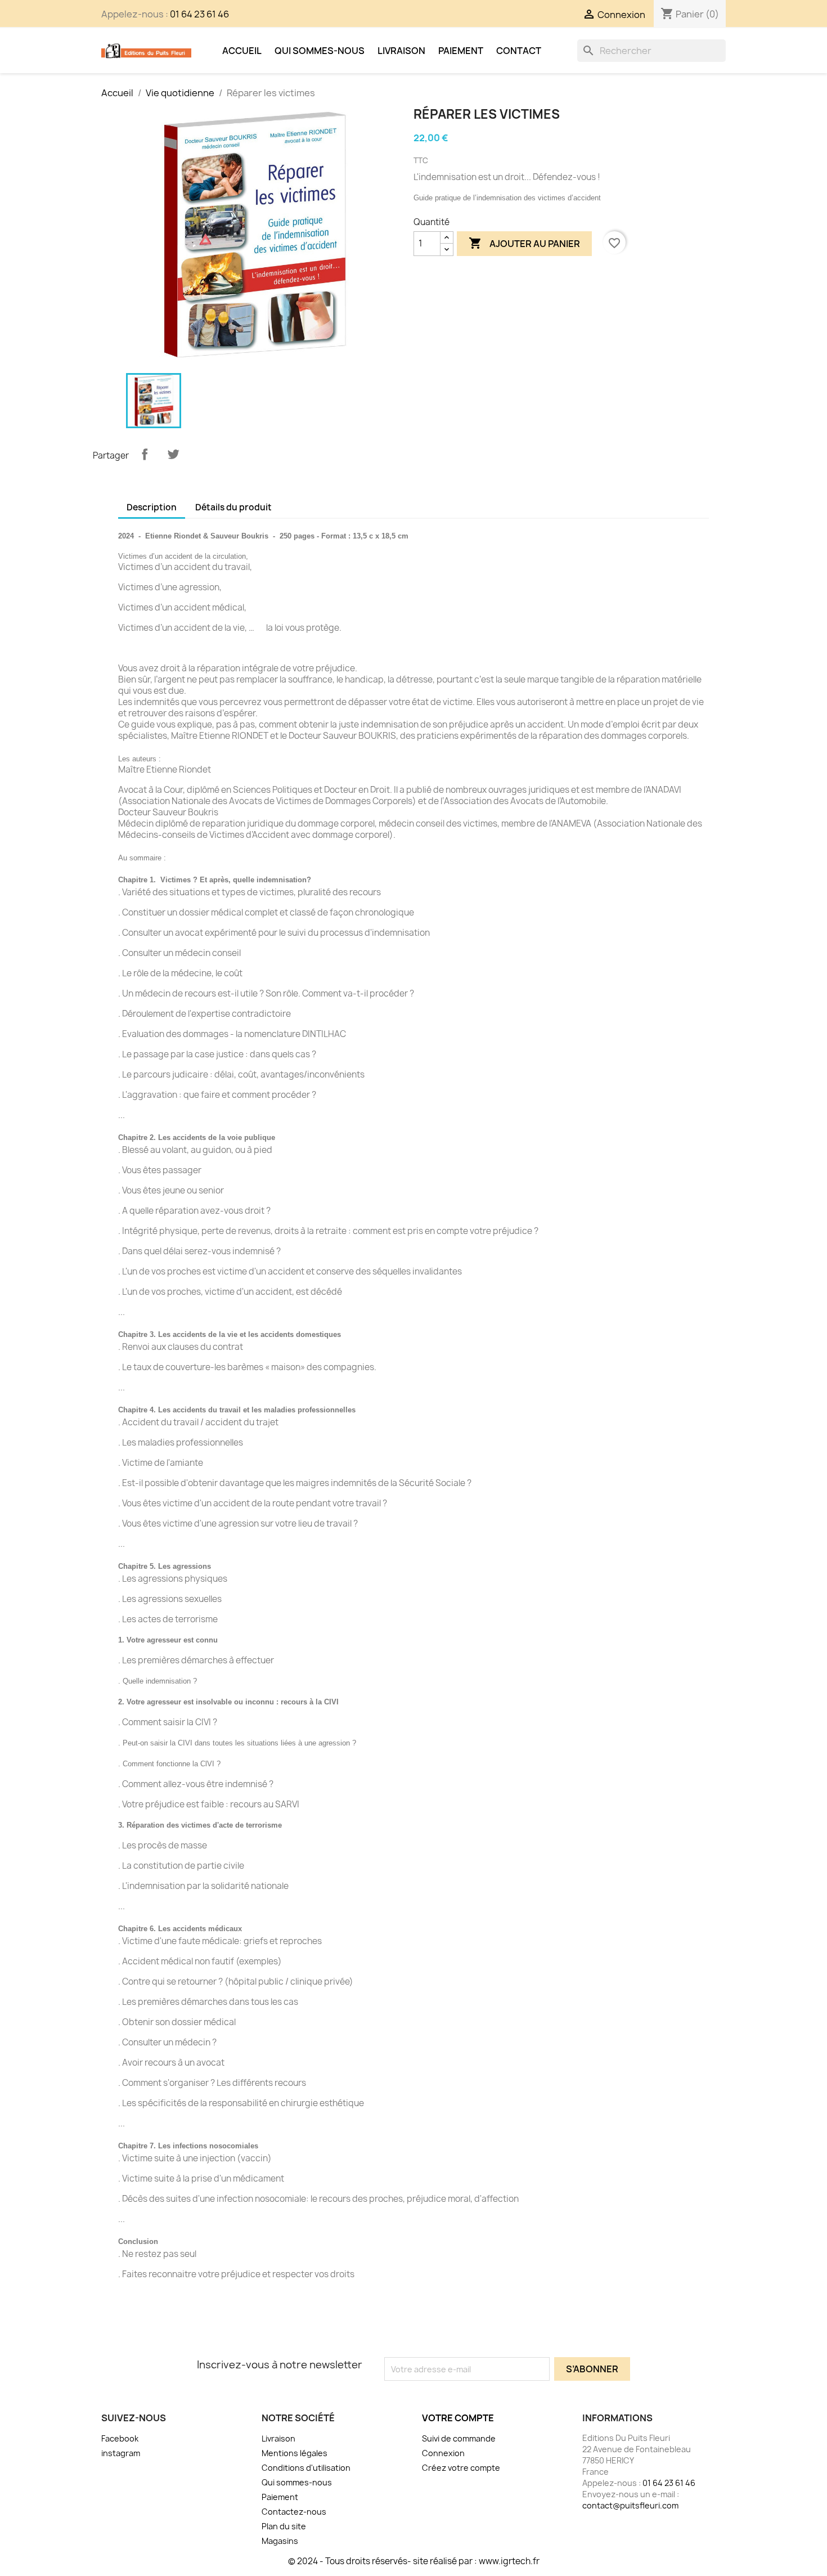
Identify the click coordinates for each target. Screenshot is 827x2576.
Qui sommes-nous (320, 51)
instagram (121, 2453)
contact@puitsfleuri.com (630, 2505)
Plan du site (284, 2526)
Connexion (443, 2453)
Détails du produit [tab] (233, 507)
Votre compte (458, 2418)
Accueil (242, 51)
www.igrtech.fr (509, 2561)
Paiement (461, 51)
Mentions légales (295, 2453)
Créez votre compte (461, 2468)
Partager (145, 454)
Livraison (401, 51)
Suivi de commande (459, 2438)
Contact (519, 51)
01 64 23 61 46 (199, 14)
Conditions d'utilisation (306, 2468)
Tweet (173, 454)
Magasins (280, 2541)
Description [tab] (152, 507)
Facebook (120, 2438)
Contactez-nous (294, 2512)
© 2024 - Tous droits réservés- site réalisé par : (383, 2561)
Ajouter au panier (524, 243)
